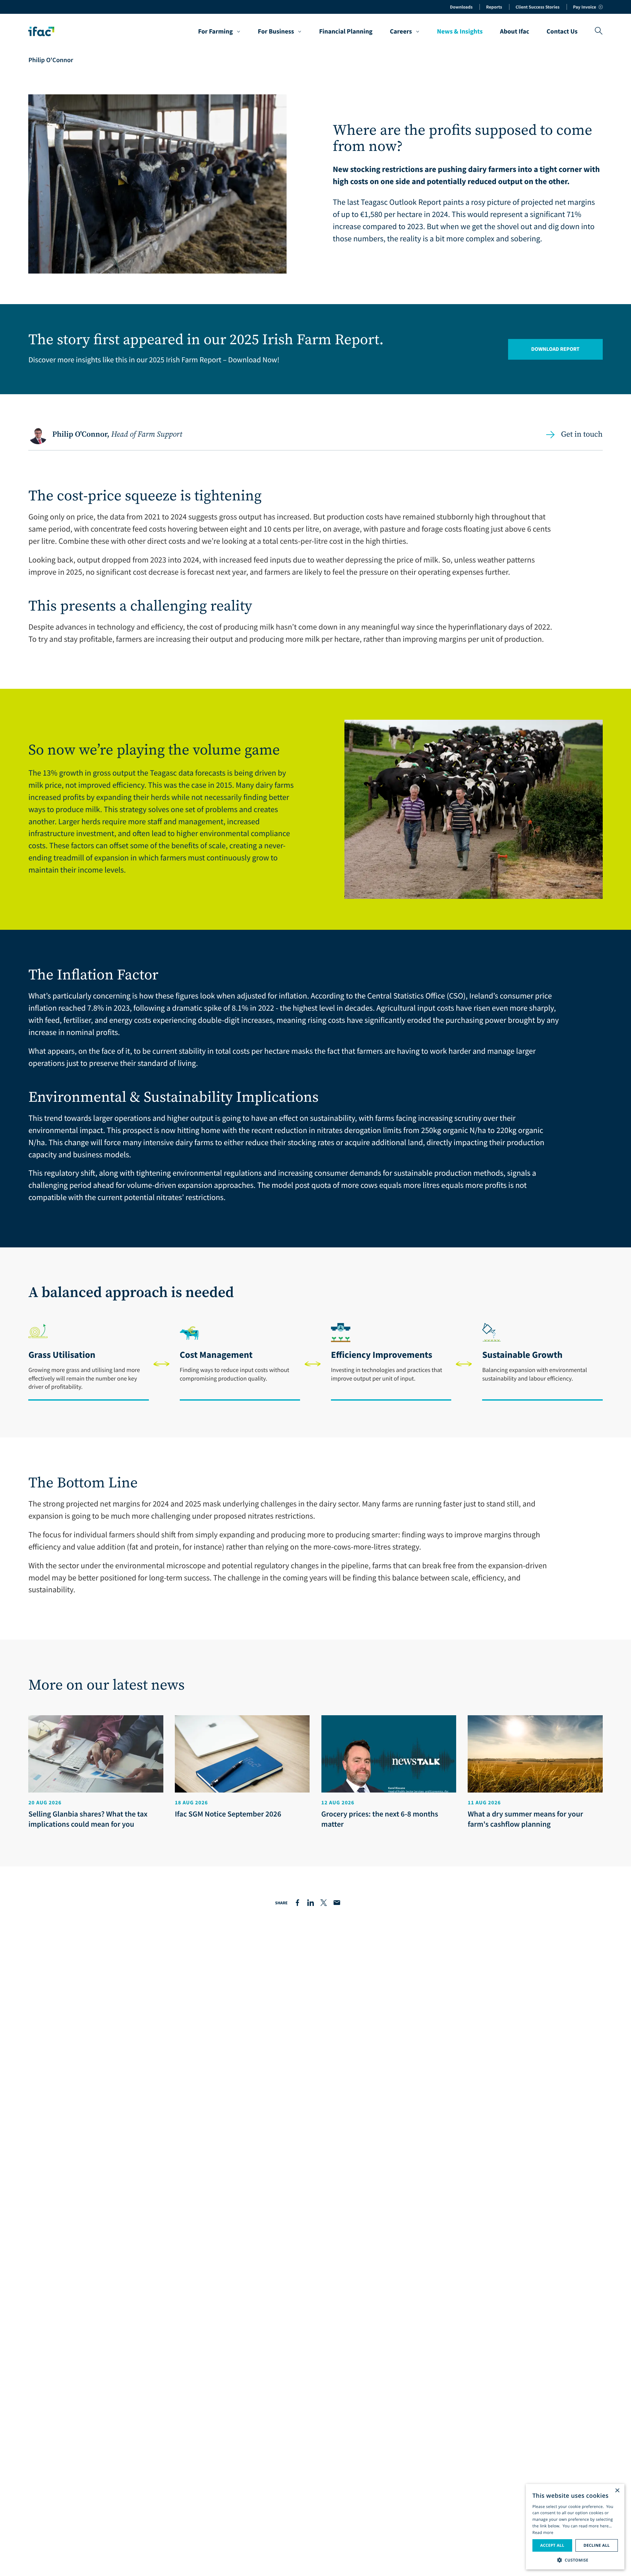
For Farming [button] (216, 32)
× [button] (617, 2491)
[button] (575, 2559)
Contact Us (562, 32)
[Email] (337, 1903)
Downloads (461, 7)
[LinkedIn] (311, 1903)
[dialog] (575, 2527)
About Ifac (514, 32)
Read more (543, 2532)
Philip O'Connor (51, 60)
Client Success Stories (538, 7)
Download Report (555, 349)
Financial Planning (346, 32)
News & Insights (460, 32)
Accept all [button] (552, 2545)
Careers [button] (401, 32)
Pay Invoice (585, 7)
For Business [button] (276, 32)
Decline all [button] (596, 2545)
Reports (494, 7)
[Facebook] (297, 1903)
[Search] (599, 31)
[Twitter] (324, 1903)
